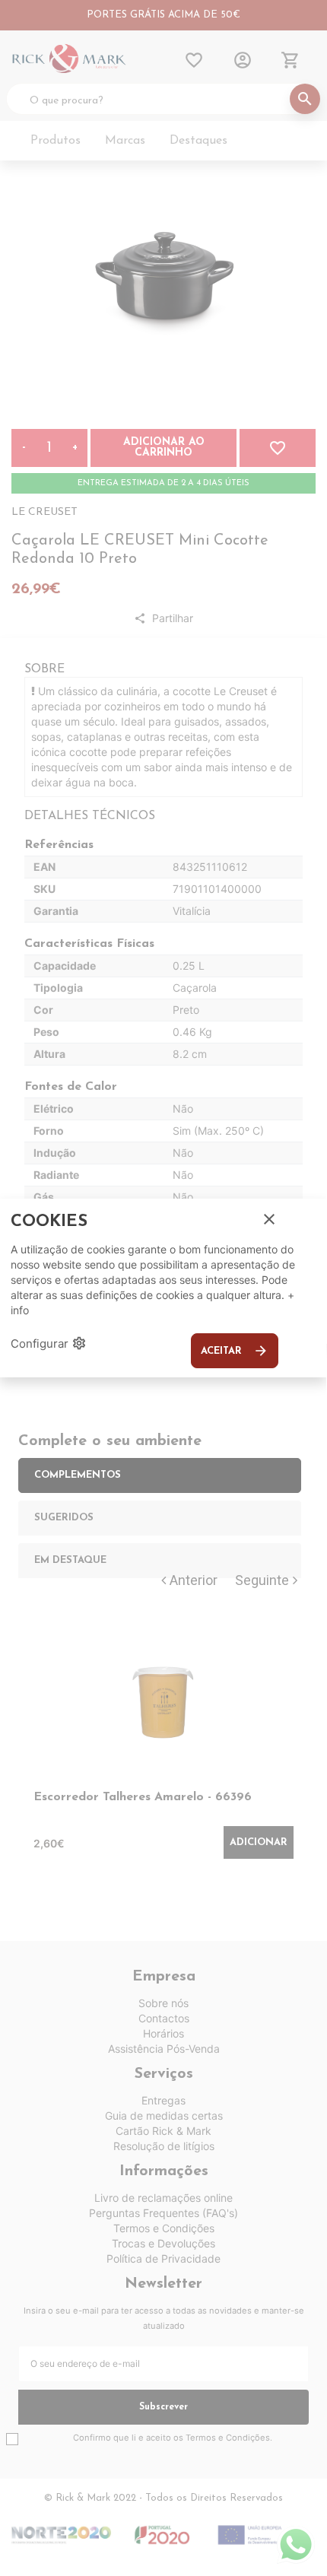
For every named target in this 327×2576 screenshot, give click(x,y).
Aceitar (235, 1351)
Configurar (49, 1343)
